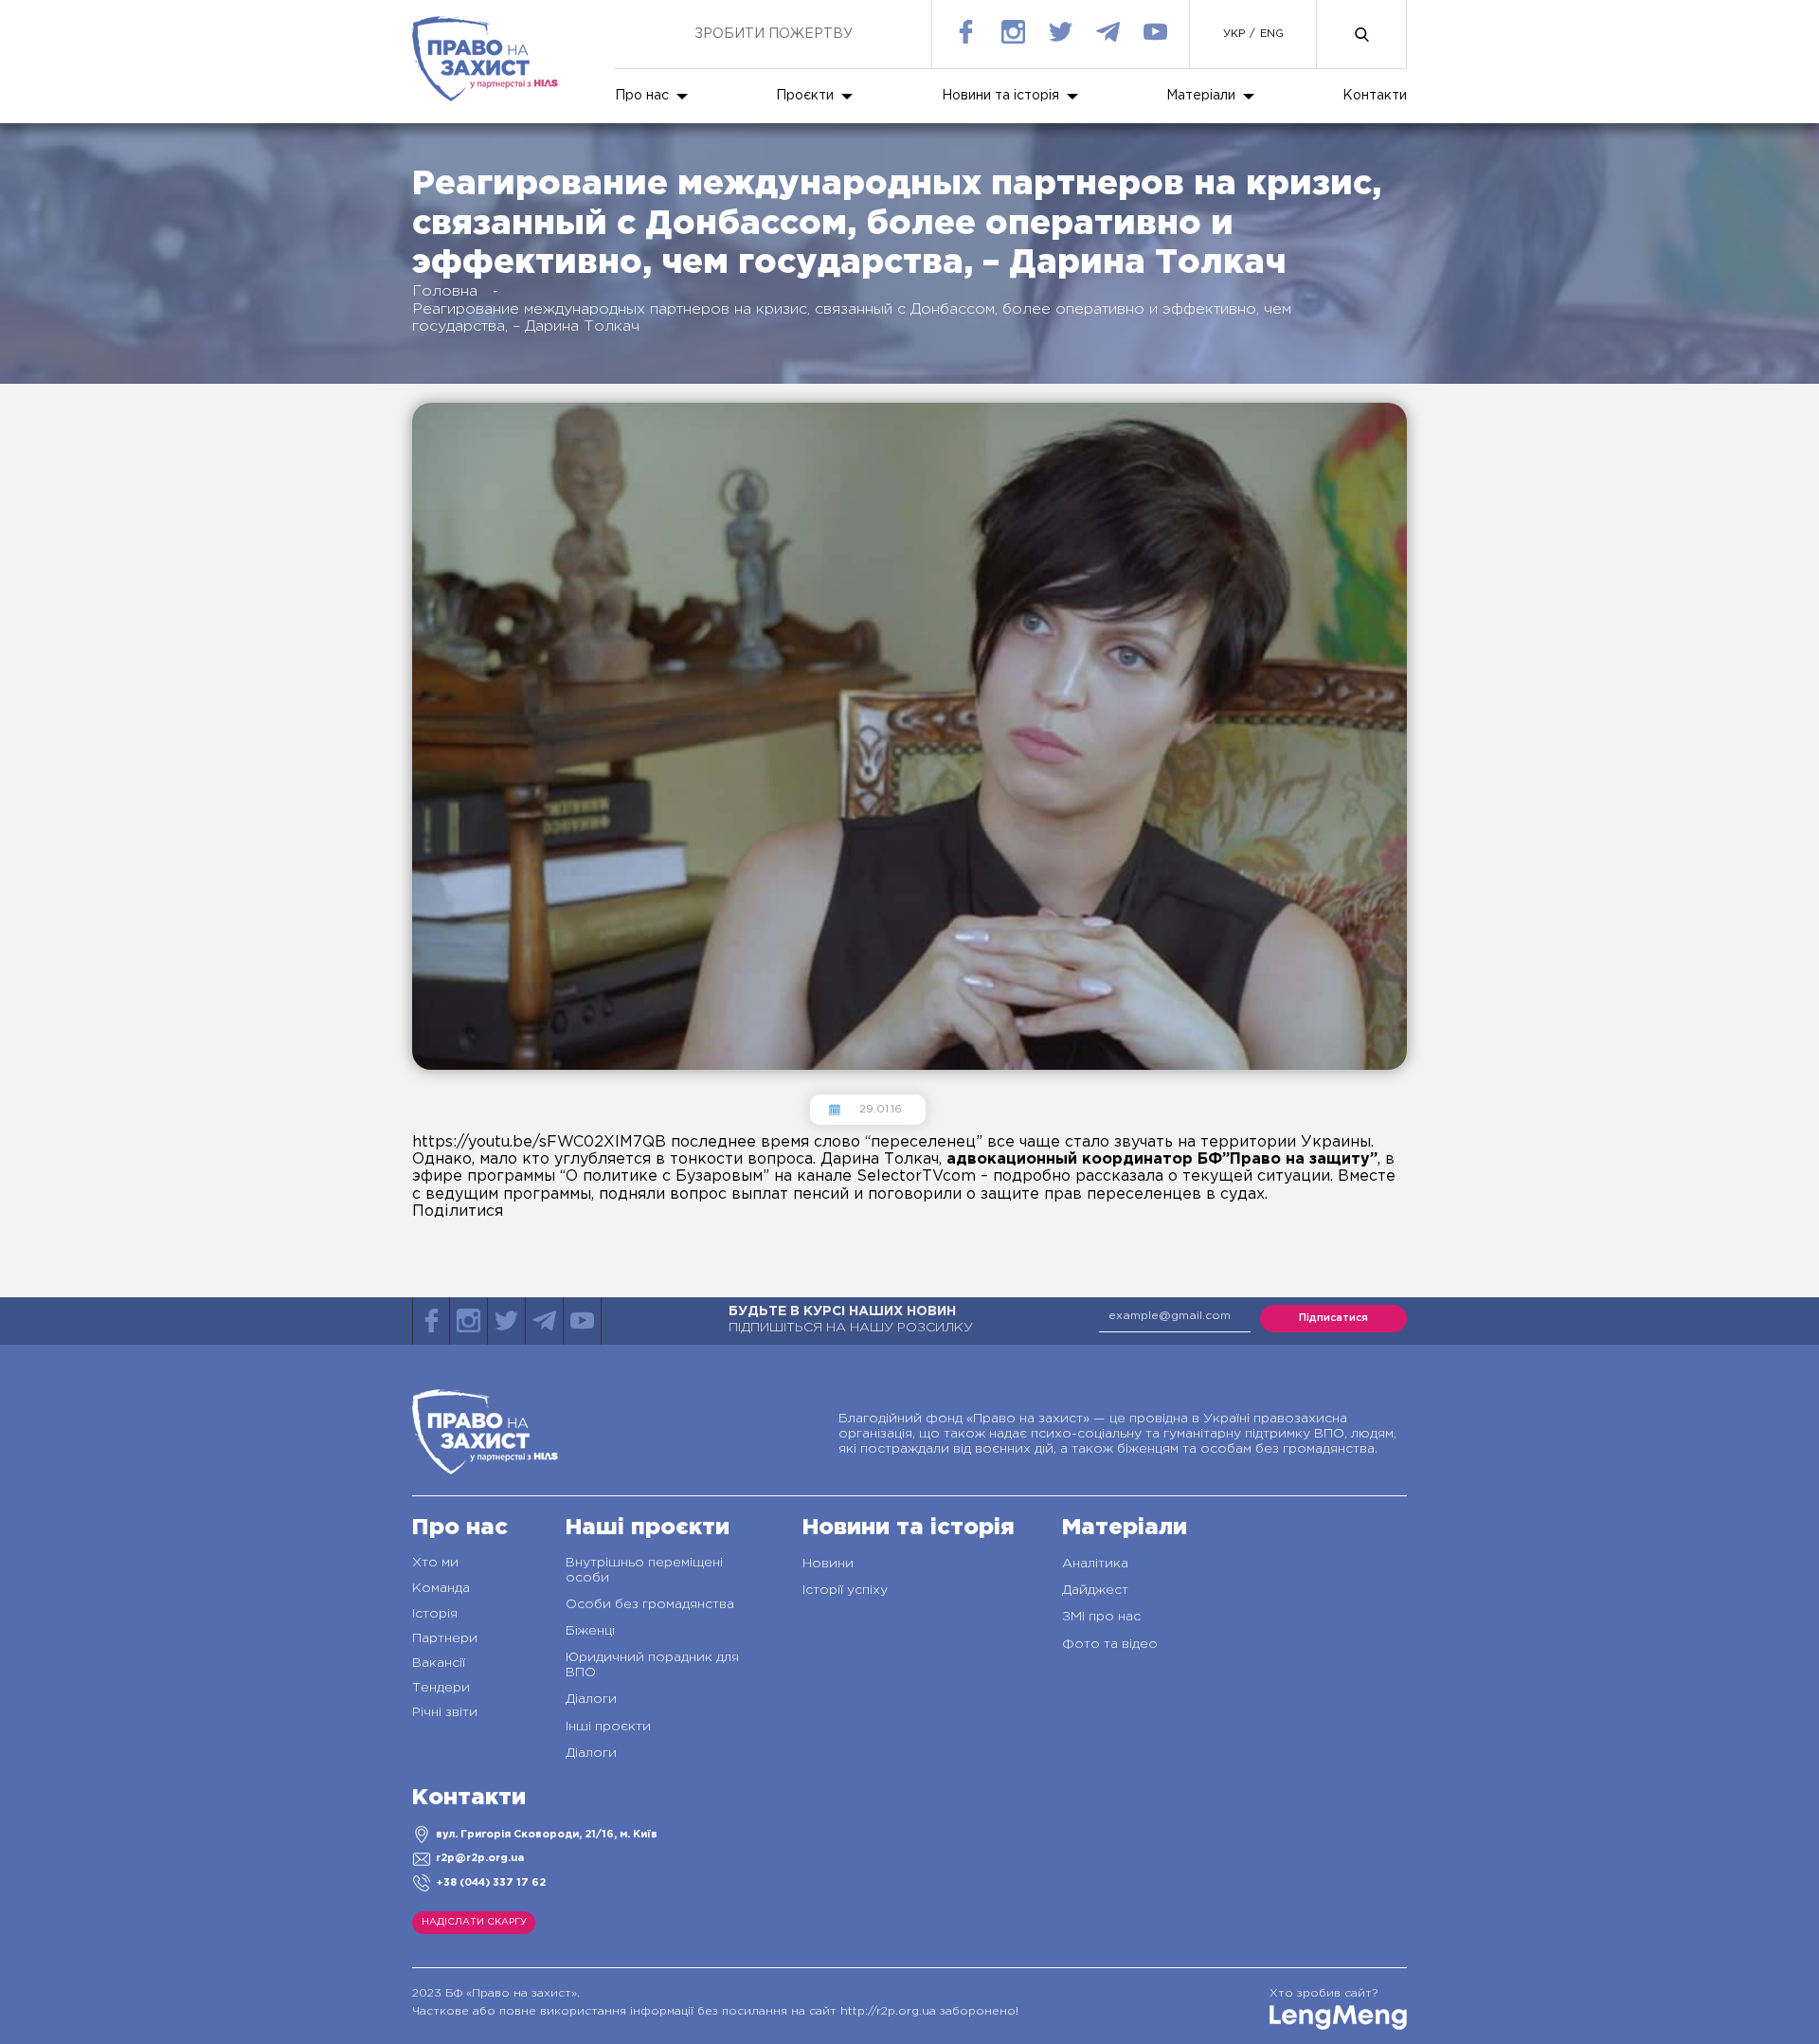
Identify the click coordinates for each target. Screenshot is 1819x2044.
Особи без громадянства (650, 1604)
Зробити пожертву (774, 34)
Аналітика (1095, 1564)
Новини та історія (1000, 96)
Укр (1234, 34)
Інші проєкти (608, 1727)
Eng (1272, 34)
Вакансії (439, 1663)
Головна (445, 291)
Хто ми (435, 1563)
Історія (435, 1614)
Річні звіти (445, 1712)
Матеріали (1201, 96)
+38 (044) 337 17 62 (491, 1883)
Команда (441, 1588)
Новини (828, 1564)
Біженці (590, 1631)
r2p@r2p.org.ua (480, 1858)
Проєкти (805, 96)
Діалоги (591, 1699)
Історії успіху (845, 1590)
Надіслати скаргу (474, 1922)
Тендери (441, 1688)
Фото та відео (1110, 1644)
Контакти (1375, 96)
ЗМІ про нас (1101, 1617)
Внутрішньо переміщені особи (644, 1570)
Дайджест (1095, 1590)
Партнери (445, 1638)
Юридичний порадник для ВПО (652, 1665)
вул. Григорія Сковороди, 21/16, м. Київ (547, 1835)
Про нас (642, 96)
